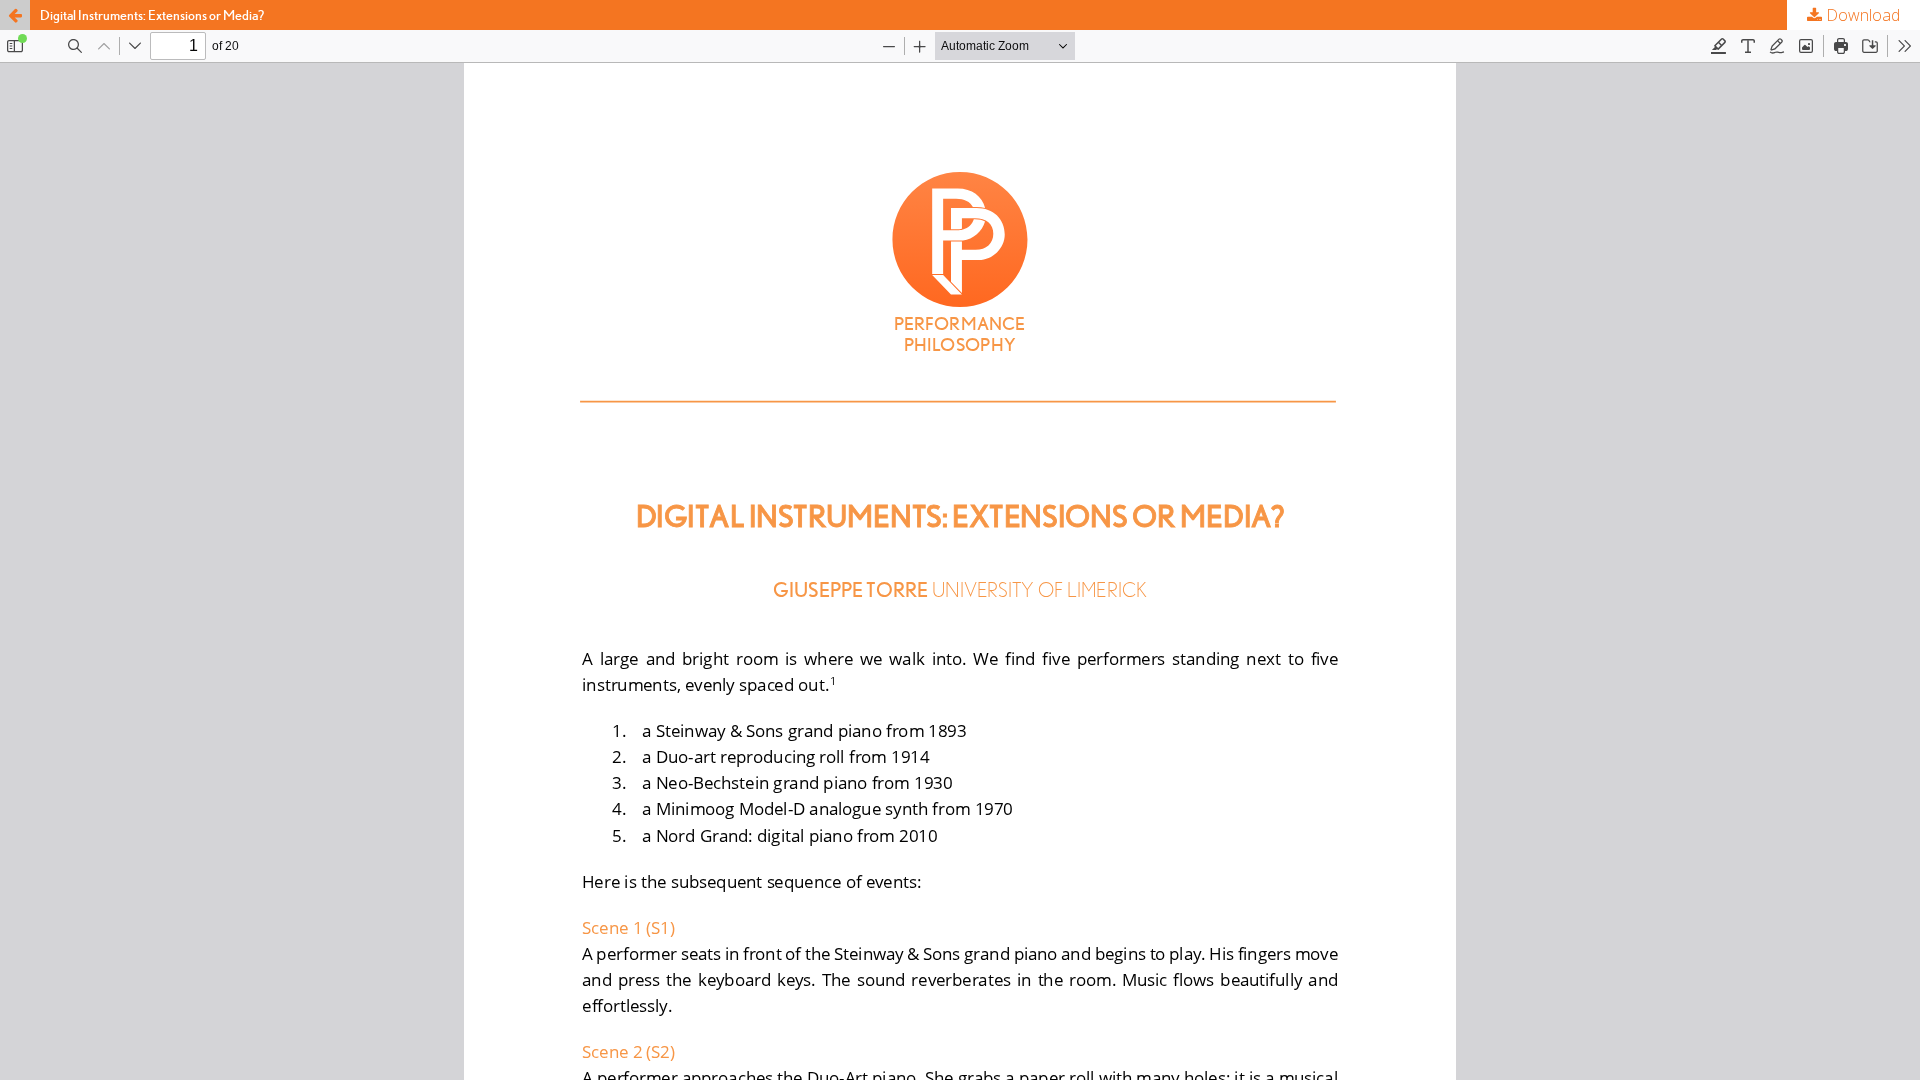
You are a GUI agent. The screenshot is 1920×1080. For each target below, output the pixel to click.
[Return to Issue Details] (15, 15)
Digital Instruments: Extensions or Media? (152, 15)
